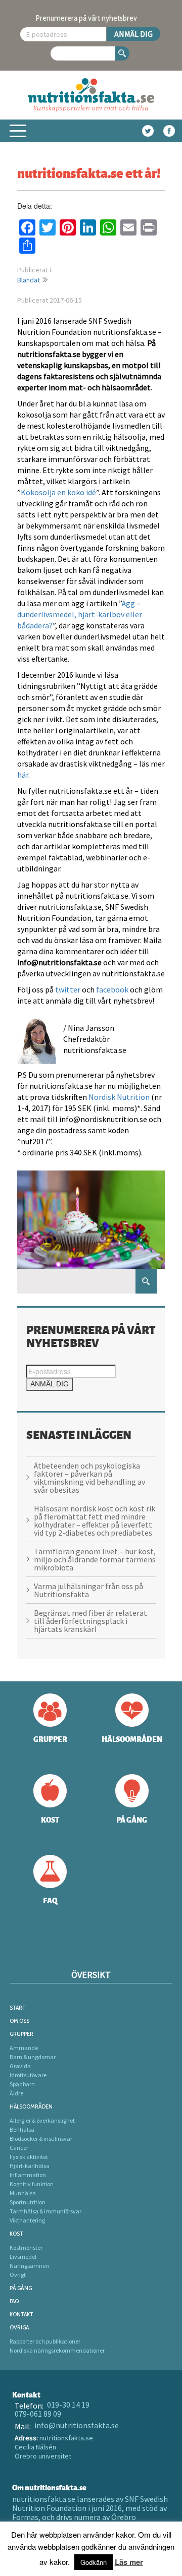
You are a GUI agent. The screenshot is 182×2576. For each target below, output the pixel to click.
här (23, 775)
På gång (21, 2288)
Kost (16, 2233)
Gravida (20, 2066)
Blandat (29, 280)
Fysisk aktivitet (29, 2157)
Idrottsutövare (28, 2075)
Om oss (19, 2021)
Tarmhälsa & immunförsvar (45, 2211)
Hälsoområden (31, 2106)
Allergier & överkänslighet (42, 2120)
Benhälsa (22, 2129)
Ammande (24, 2048)
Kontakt (21, 2314)
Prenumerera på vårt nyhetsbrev (86, 18)
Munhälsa (23, 2193)
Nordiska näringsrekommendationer (57, 2350)
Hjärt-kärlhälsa (30, 2166)
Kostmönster (26, 2247)
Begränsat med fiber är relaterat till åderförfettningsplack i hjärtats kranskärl (90, 1621)
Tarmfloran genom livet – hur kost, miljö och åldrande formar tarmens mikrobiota (95, 1559)
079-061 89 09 (38, 2414)
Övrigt (18, 2275)
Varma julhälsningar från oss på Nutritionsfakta (88, 1590)
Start (18, 2007)
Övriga (19, 2327)
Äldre (16, 2093)
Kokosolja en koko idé (58, 492)
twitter (68, 989)
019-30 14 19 (68, 2405)
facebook (112, 989)
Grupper (21, 2034)
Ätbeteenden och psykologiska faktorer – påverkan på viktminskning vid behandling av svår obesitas (89, 1478)
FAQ (14, 2301)
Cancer (19, 2148)
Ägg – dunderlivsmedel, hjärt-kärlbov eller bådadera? (80, 614)
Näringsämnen (29, 2266)
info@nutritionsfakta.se (77, 2425)
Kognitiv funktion (32, 2184)
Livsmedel (23, 2257)
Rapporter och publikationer (45, 2341)
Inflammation (28, 2175)
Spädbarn (22, 2084)
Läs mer (129, 2562)
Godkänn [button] (94, 2562)
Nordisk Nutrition (119, 1097)
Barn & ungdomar (33, 2057)
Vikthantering (27, 2220)
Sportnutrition (28, 2202)
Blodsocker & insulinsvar (41, 2139)
